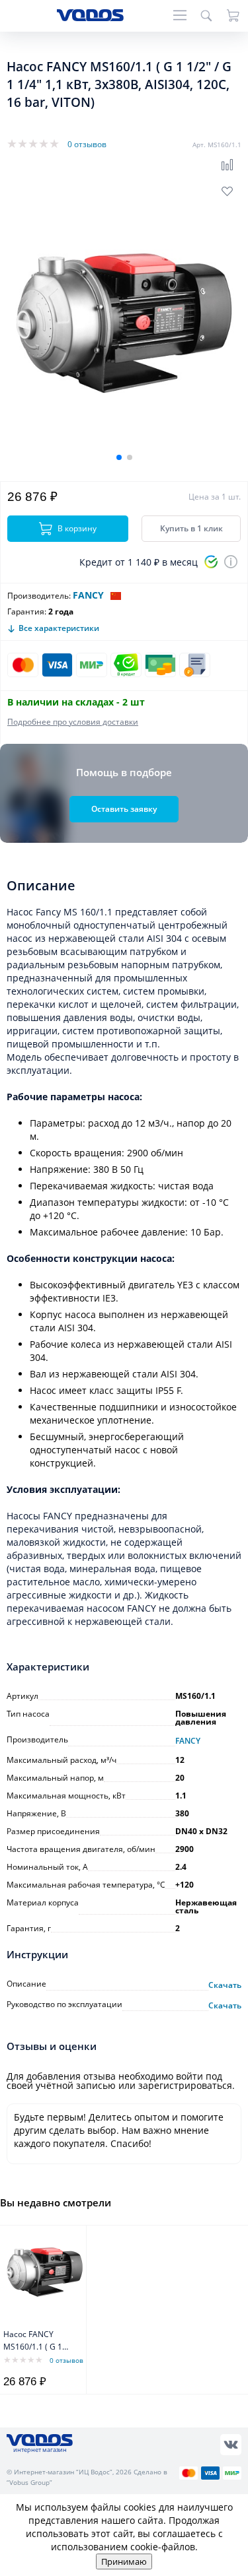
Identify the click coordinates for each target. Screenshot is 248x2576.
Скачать (225, 1985)
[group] (124, 323)
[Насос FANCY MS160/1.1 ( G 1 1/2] (45, 2272)
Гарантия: (27, 611)
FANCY (88, 595)
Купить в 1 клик (191, 528)
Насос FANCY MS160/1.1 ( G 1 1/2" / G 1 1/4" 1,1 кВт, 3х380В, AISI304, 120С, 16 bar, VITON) (36, 2341)
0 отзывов (87, 144)
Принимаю (124, 2561)
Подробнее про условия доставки (73, 722)
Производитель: (39, 596)
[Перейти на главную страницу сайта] (90, 17)
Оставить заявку (124, 809)
